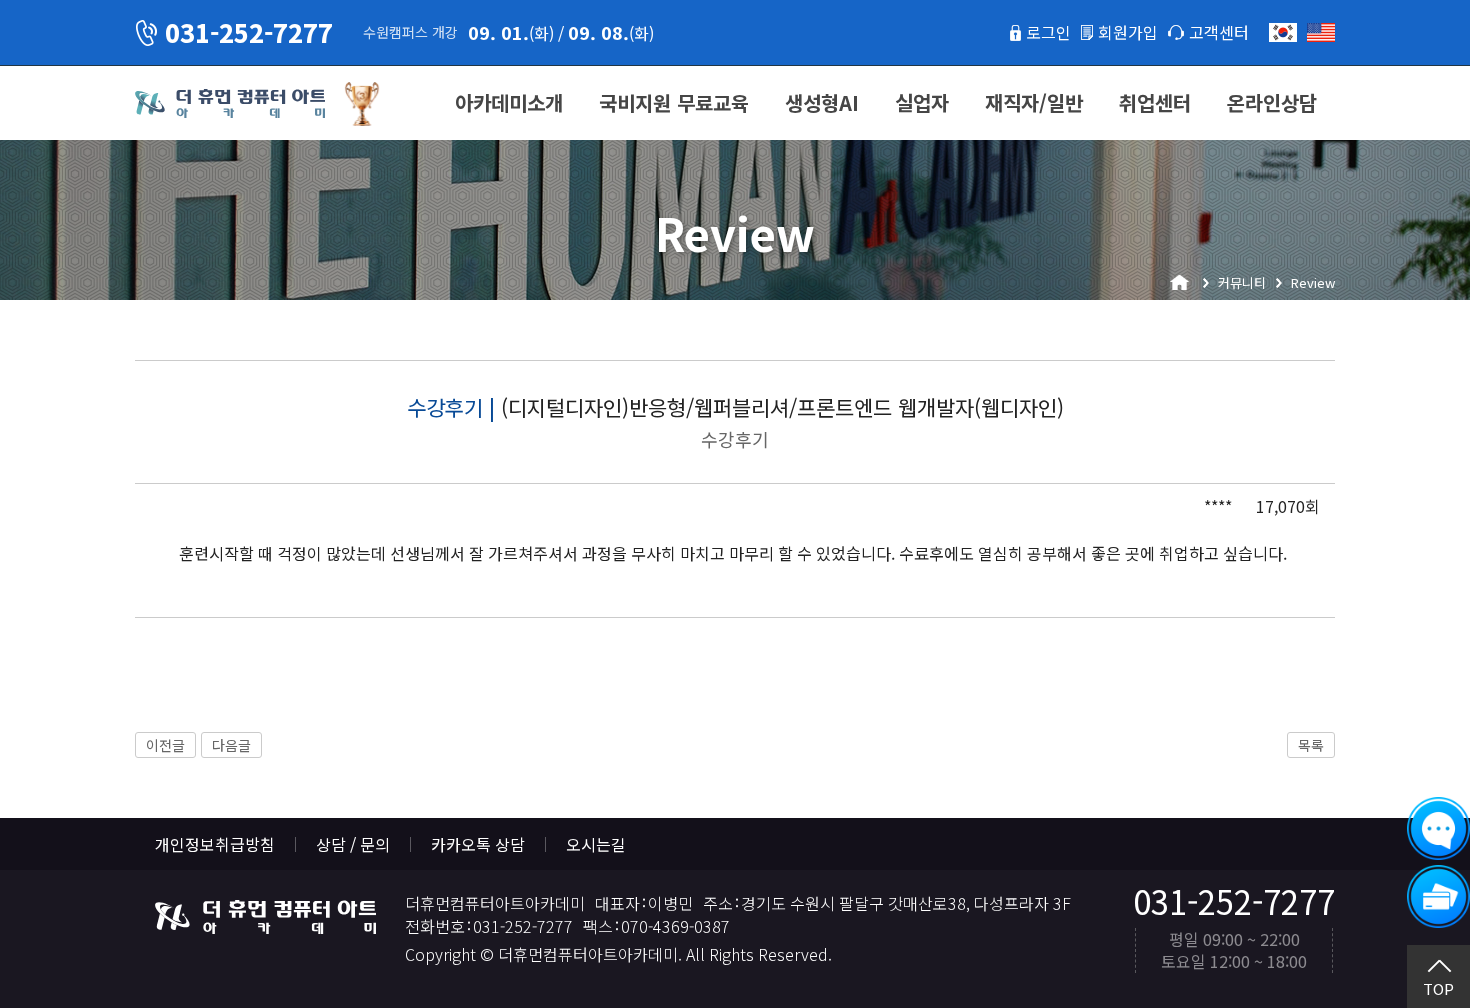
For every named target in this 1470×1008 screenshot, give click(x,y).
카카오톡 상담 (478, 844)
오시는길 (596, 844)
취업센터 (1155, 102)
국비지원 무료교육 (674, 102)
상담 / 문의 (353, 844)
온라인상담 (1272, 102)
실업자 (922, 102)
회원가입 (1128, 32)
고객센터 (1219, 32)
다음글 (231, 745)
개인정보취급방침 (215, 844)
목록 (1311, 745)
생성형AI (822, 102)
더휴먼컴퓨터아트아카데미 (230, 104)
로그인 (1048, 32)
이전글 (165, 745)
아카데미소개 (509, 102)
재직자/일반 (1034, 102)
